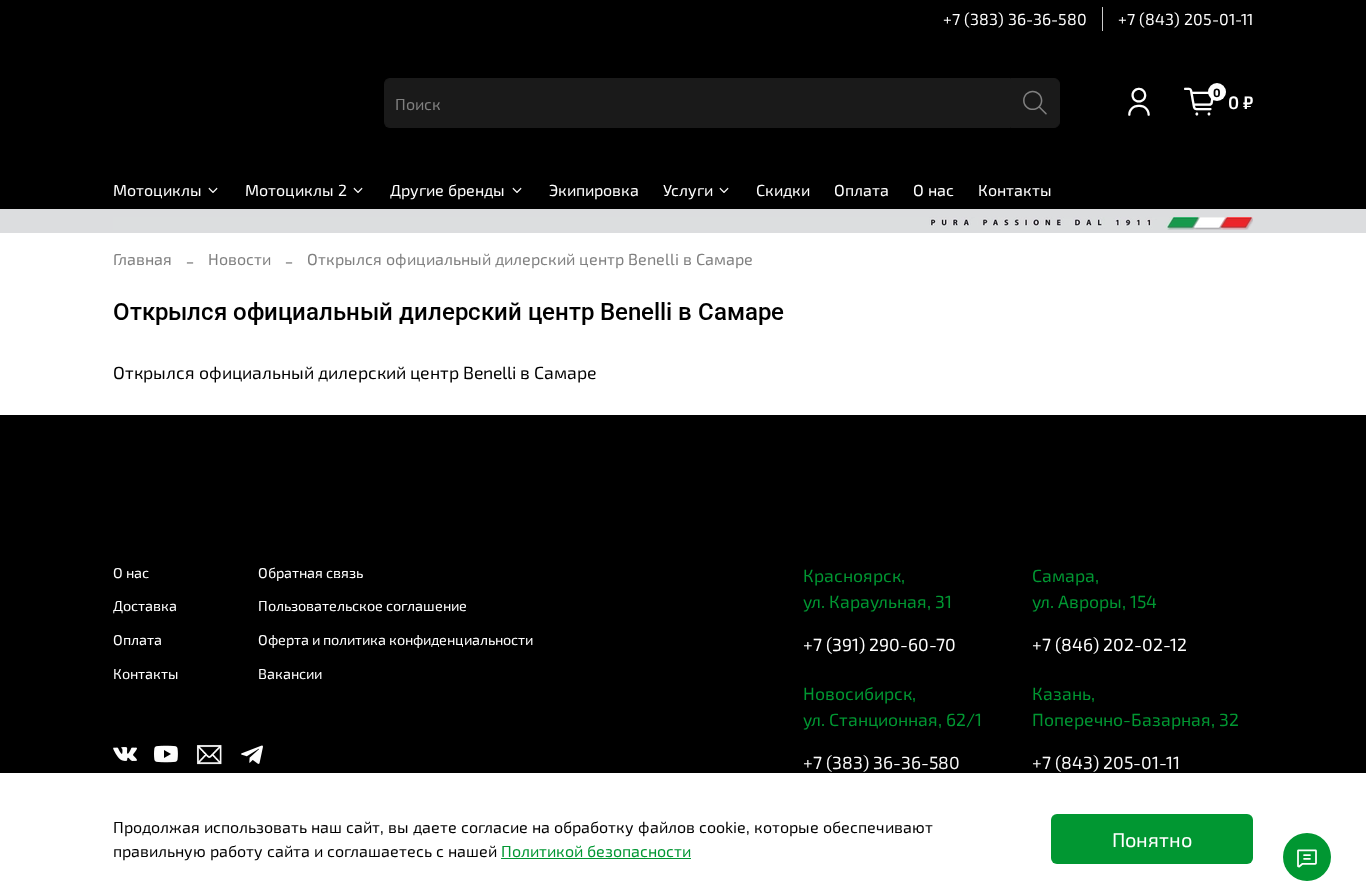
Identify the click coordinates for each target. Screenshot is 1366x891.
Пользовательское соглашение (362, 605)
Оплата (861, 189)
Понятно (1152, 839)
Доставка (145, 605)
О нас (933, 189)
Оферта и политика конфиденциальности (395, 639)
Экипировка (594, 189)
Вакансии (290, 673)
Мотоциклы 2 (296, 189)
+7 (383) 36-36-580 (1015, 18)
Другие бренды (447, 189)
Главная (142, 258)
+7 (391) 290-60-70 (879, 644)
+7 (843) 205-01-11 (1185, 18)
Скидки (783, 189)
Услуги (688, 189)
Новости (239, 258)
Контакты (1015, 189)
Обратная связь (310, 572)
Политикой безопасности (596, 850)
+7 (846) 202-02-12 (1109, 644)
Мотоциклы (157, 189)
